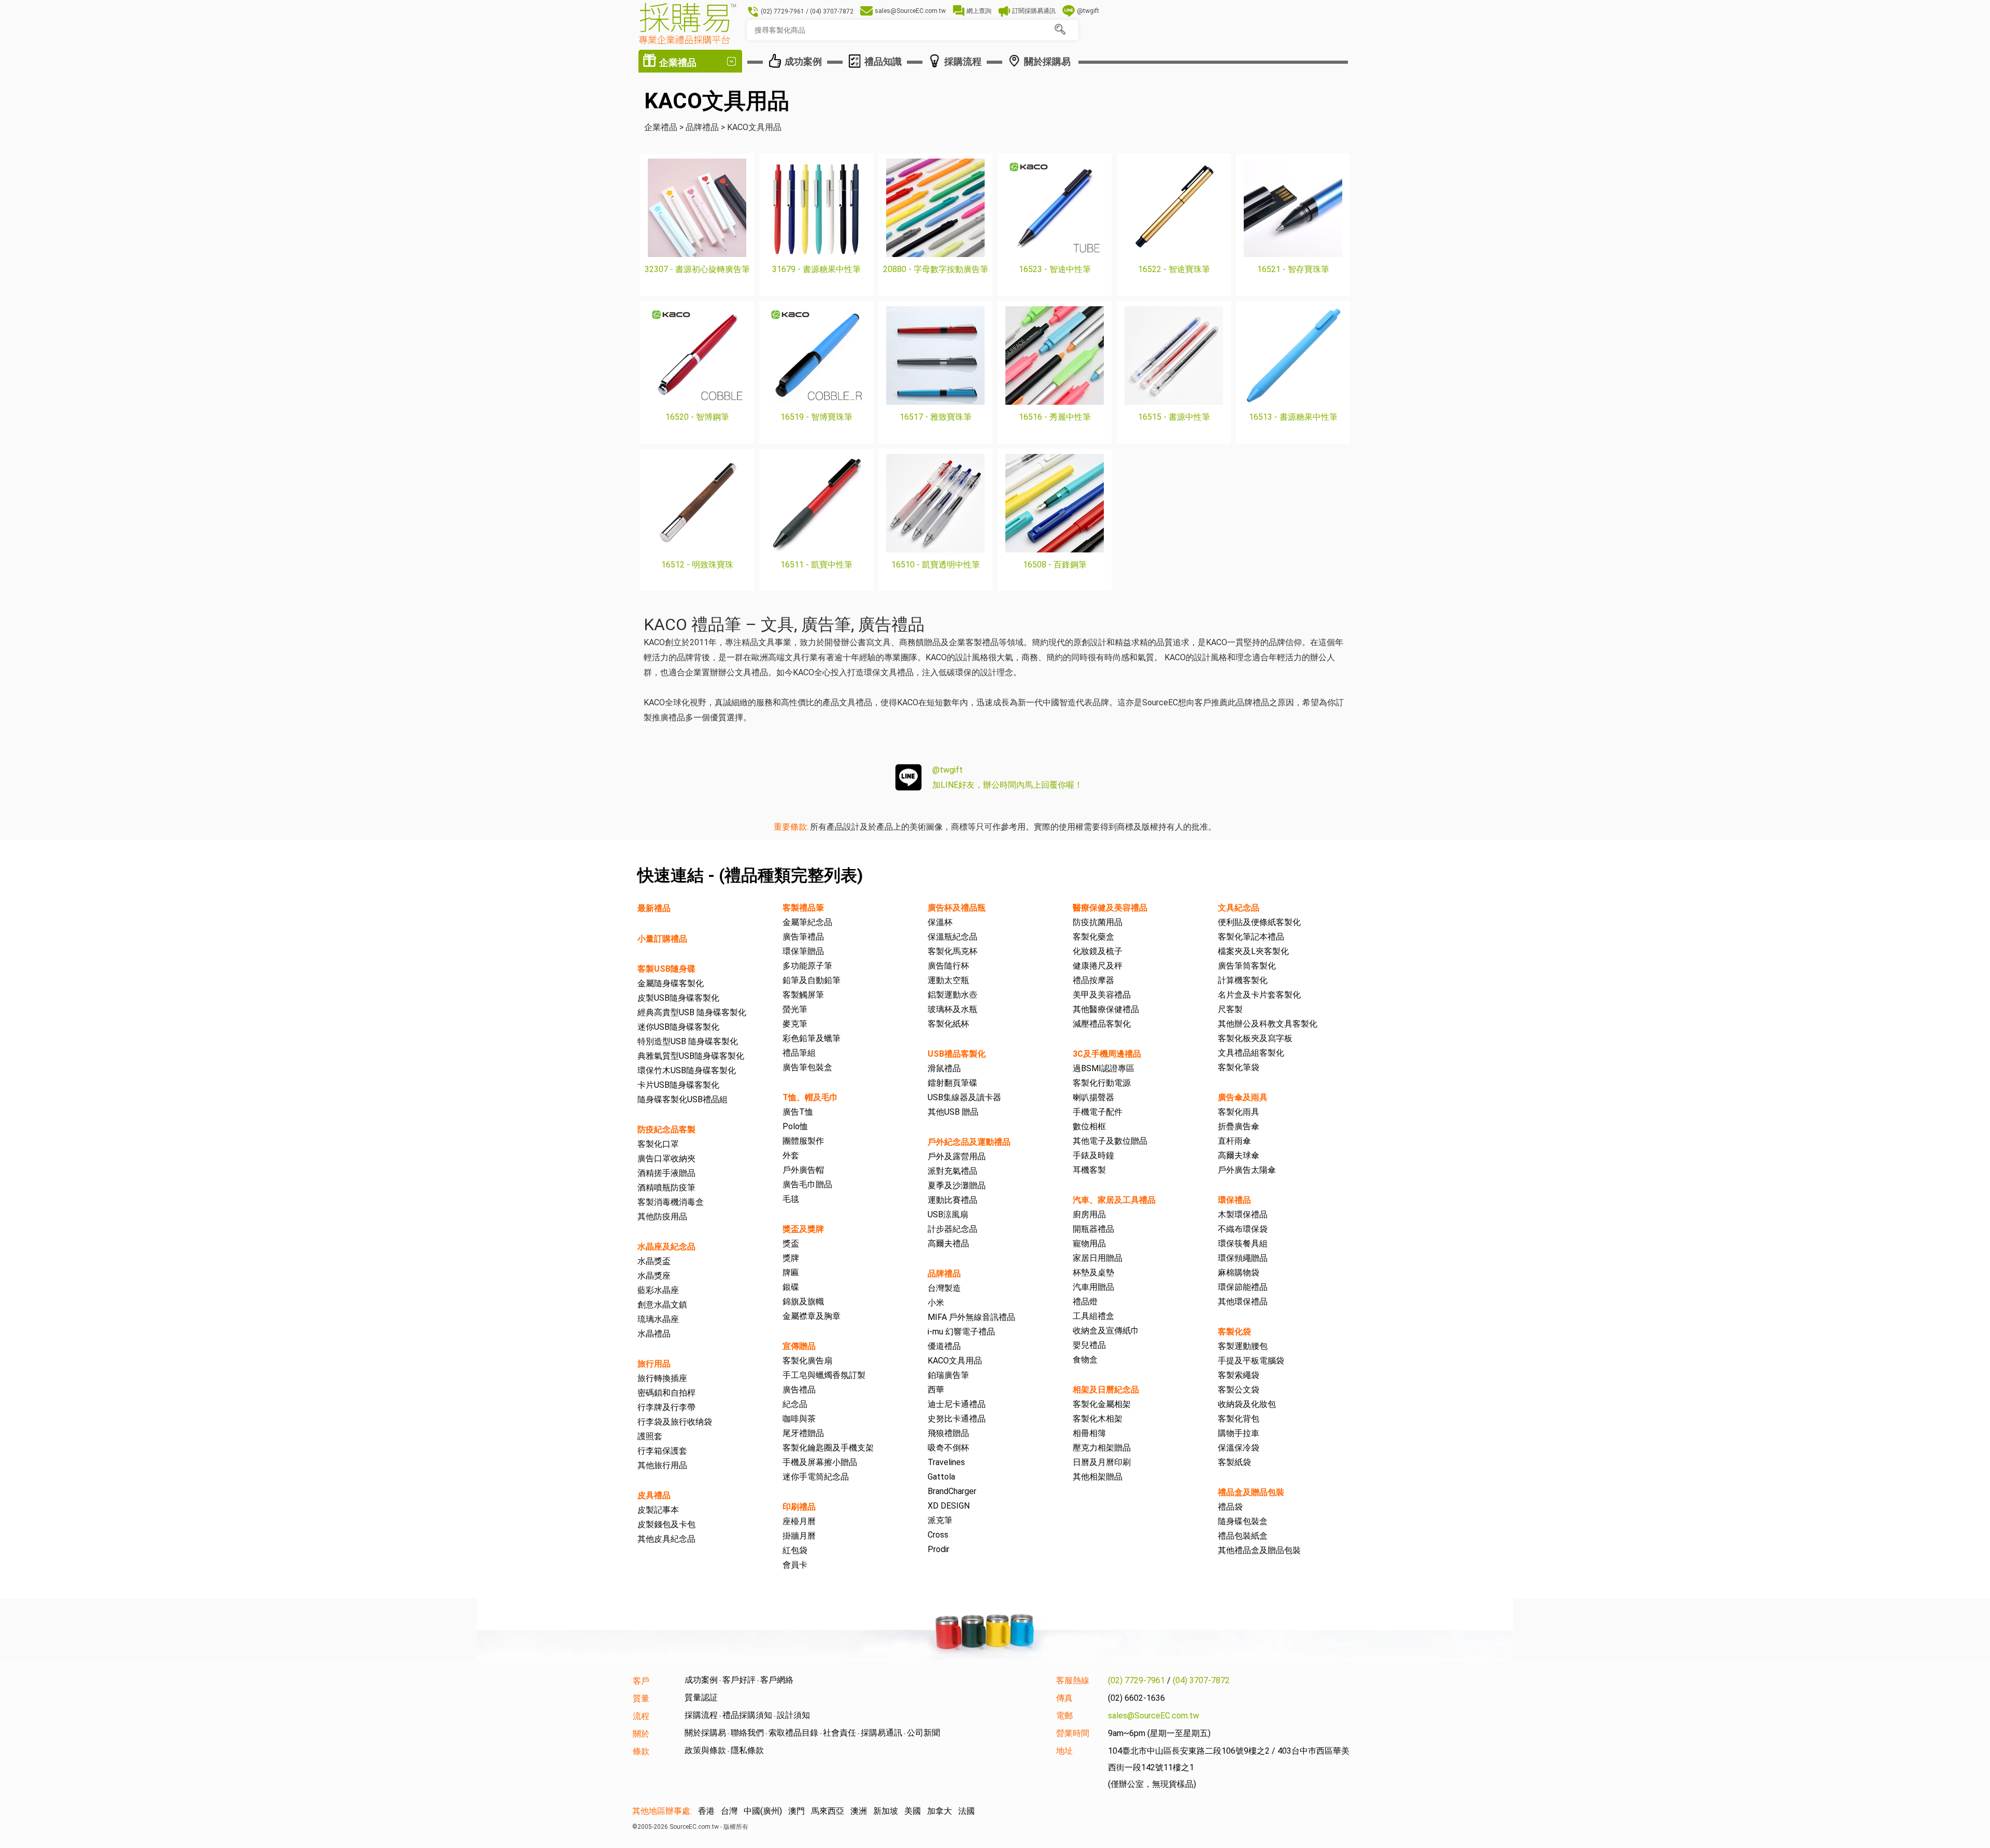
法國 (966, 1811)
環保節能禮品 (1243, 1287)
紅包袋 (795, 1550)
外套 (791, 1155)
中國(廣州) (763, 1811)
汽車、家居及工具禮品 (1114, 1200)
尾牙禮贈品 (803, 1433)
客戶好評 (739, 1680)
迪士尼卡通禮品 (957, 1404)
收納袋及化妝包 (1247, 1404)
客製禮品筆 (803, 908)
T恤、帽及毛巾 (810, 1097)
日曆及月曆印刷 (1102, 1462)
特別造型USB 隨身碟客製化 (688, 1041)
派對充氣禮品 (953, 1171)
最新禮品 (654, 908)
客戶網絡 (777, 1680)
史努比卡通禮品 (957, 1419)
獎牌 (791, 1258)
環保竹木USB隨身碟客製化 (687, 1070)
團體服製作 (803, 1141)
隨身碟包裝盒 (1243, 1521)
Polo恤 (795, 1126)
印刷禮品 (799, 1507)
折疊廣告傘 (1239, 1126)
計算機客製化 (1243, 980)
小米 (936, 1303)
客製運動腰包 (1243, 1346)
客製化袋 (1234, 1332)
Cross (938, 1535)
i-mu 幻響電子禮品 (961, 1332)
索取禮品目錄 (793, 1733)
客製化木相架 (1098, 1419)
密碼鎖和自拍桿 (666, 1393)
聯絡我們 (747, 1733)
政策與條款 (705, 1750)
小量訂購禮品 (662, 939)
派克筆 (940, 1520)
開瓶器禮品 (1093, 1229)
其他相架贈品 (1098, 1477)
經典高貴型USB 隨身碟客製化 (692, 1012)
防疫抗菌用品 (1098, 922)
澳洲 (859, 1811)
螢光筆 (795, 1009)
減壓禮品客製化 (1102, 1024)
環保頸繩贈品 (1243, 1258)
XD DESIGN (949, 1506)
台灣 (729, 1811)
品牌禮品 (944, 1274)
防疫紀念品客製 (666, 1129)
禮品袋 (1230, 1507)
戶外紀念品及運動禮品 (969, 1142)
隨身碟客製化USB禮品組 (683, 1099)
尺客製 (1230, 1009)
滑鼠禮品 (944, 1068)
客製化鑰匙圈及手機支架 (828, 1448)
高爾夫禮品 (948, 1243)
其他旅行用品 (662, 1465)
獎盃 (791, 1243)
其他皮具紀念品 (666, 1539)
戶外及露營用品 (957, 1156)
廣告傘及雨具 (1243, 1097)
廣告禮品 (799, 1390)
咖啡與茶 (799, 1419)
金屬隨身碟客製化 (671, 983)
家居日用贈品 (1098, 1258)
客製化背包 (1239, 1419)
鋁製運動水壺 (953, 995)
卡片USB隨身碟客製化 (678, 1085)
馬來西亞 (828, 1811)
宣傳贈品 (799, 1346)
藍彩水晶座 (658, 1290)
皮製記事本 (658, 1510)
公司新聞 (923, 1733)
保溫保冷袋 (1239, 1448)
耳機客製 (1089, 1170)
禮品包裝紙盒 (1243, 1536)
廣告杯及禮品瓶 (957, 908)
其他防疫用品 (662, 1217)
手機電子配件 (1098, 1112)
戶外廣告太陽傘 (1247, 1170)
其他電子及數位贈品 (1110, 1141)
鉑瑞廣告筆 (948, 1375)
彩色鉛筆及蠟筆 (812, 1038)
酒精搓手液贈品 (666, 1173)
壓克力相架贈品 (1102, 1448)
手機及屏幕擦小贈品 (820, 1462)
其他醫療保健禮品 (1106, 1009)
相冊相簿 (1089, 1433)
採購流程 (701, 1715)
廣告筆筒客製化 (1247, 966)
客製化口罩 (658, 1144)
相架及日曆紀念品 (1106, 1390)
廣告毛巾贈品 (807, 1184)
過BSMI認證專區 (1104, 1068)
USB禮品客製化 (957, 1054)
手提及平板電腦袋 (1251, 1361)
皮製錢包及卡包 (666, 1524)
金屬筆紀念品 (807, 922)
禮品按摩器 (1093, 980)
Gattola (941, 1477)
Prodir (939, 1549)
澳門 (797, 1811)
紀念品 (795, 1404)
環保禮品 (1234, 1200)
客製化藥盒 (1093, 937)
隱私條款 (747, 1750)
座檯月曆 (799, 1521)
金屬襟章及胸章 (812, 1316)
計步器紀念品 (953, 1229)
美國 (913, 1811)
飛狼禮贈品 (948, 1433)
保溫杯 (940, 922)
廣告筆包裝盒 (807, 1067)
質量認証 (701, 1697)
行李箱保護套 (662, 1451)
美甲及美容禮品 (1102, 995)
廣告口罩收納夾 (666, 1158)
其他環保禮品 (1243, 1302)
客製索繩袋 (1239, 1375)
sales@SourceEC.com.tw (1154, 1716)
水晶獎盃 (654, 1261)
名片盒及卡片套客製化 (1259, 995)
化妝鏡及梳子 (1098, 951)
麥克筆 (795, 1024)
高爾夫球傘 (1239, 1155)
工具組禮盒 (1093, 1316)
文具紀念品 (1239, 908)
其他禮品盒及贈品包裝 (1259, 1550)
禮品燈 (1085, 1302)
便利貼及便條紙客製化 (1259, 922)
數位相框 (1089, 1126)
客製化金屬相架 (1102, 1404)
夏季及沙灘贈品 (957, 1185)
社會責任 (840, 1733)
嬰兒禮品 (1089, 1345)
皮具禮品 (654, 1495)
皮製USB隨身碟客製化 (678, 998)
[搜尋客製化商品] (1060, 30)
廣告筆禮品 (803, 937)
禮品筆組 (799, 1053)
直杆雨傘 (1234, 1141)
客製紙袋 (1234, 1462)
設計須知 (793, 1715)
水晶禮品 (654, 1334)
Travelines (946, 1462)
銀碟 (791, 1287)
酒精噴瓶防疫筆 (666, 1188)
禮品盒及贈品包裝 (1251, 1492)
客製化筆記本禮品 (1251, 937)
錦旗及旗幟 (803, 1302)
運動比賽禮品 (953, 1200)
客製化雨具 (1239, 1112)
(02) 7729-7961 (1136, 1680)
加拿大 (940, 1811)
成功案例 (701, 1680)
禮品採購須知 (747, 1715)
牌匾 (791, 1273)
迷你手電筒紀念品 (816, 1477)
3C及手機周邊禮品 (1107, 1054)
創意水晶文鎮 (662, 1305)
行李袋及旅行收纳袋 (675, 1422)
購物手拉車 (1239, 1433)
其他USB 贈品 (953, 1112)
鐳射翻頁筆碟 (953, 1083)
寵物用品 (1089, 1243)
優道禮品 (944, 1346)
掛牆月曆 (799, 1536)
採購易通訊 (882, 1733)
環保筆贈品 (803, 951)
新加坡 (886, 1811)
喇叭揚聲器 (1093, 1097)
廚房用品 (1089, 1214)
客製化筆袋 (1239, 1067)
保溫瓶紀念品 (953, 937)
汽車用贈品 (1093, 1287)
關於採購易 (705, 1733)
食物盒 (1085, 1360)
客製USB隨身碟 (666, 969)
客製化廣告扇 (807, 1361)
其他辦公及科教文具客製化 (1268, 1024)
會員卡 (795, 1565)
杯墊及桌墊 (1093, 1273)
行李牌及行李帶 (666, 1407)
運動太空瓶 (948, 980)
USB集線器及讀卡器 (964, 1097)
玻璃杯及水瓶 (953, 1009)
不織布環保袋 (1243, 1229)
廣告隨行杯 (948, 966)
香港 (706, 1811)
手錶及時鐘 (1093, 1155)
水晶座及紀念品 (666, 1247)
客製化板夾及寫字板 (1255, 1038)
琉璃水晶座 (658, 1319)
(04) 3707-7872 (1201, 1680)
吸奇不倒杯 (948, 1448)
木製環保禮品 (1243, 1214)
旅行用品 (654, 1364)
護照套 (650, 1436)
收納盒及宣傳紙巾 (1106, 1331)
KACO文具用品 (955, 1361)
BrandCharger (952, 1491)
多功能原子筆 (807, 966)
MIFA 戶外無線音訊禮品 (971, 1317)
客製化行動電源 (1102, 1083)
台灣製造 (944, 1288)
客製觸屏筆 (803, 995)
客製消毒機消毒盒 (671, 1202)
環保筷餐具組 (1243, 1243)
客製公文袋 (1239, 1390)
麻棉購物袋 (1239, 1273)
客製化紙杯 (948, 1024)
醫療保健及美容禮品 (1110, 908)
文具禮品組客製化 (1251, 1053)
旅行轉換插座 (662, 1378)
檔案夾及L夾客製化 (1253, 951)
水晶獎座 (654, 1276)
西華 (936, 1390)
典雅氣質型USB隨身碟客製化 (691, 1056)
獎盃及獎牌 (803, 1229)
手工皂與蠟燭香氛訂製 (824, 1375)
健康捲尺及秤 (1098, 966)
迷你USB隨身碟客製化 (678, 1027)
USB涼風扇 (948, 1214)
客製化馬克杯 (953, 951)
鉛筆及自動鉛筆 (812, 980)
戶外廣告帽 (803, 1170)
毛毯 (791, 1199)
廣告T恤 (798, 1112)
